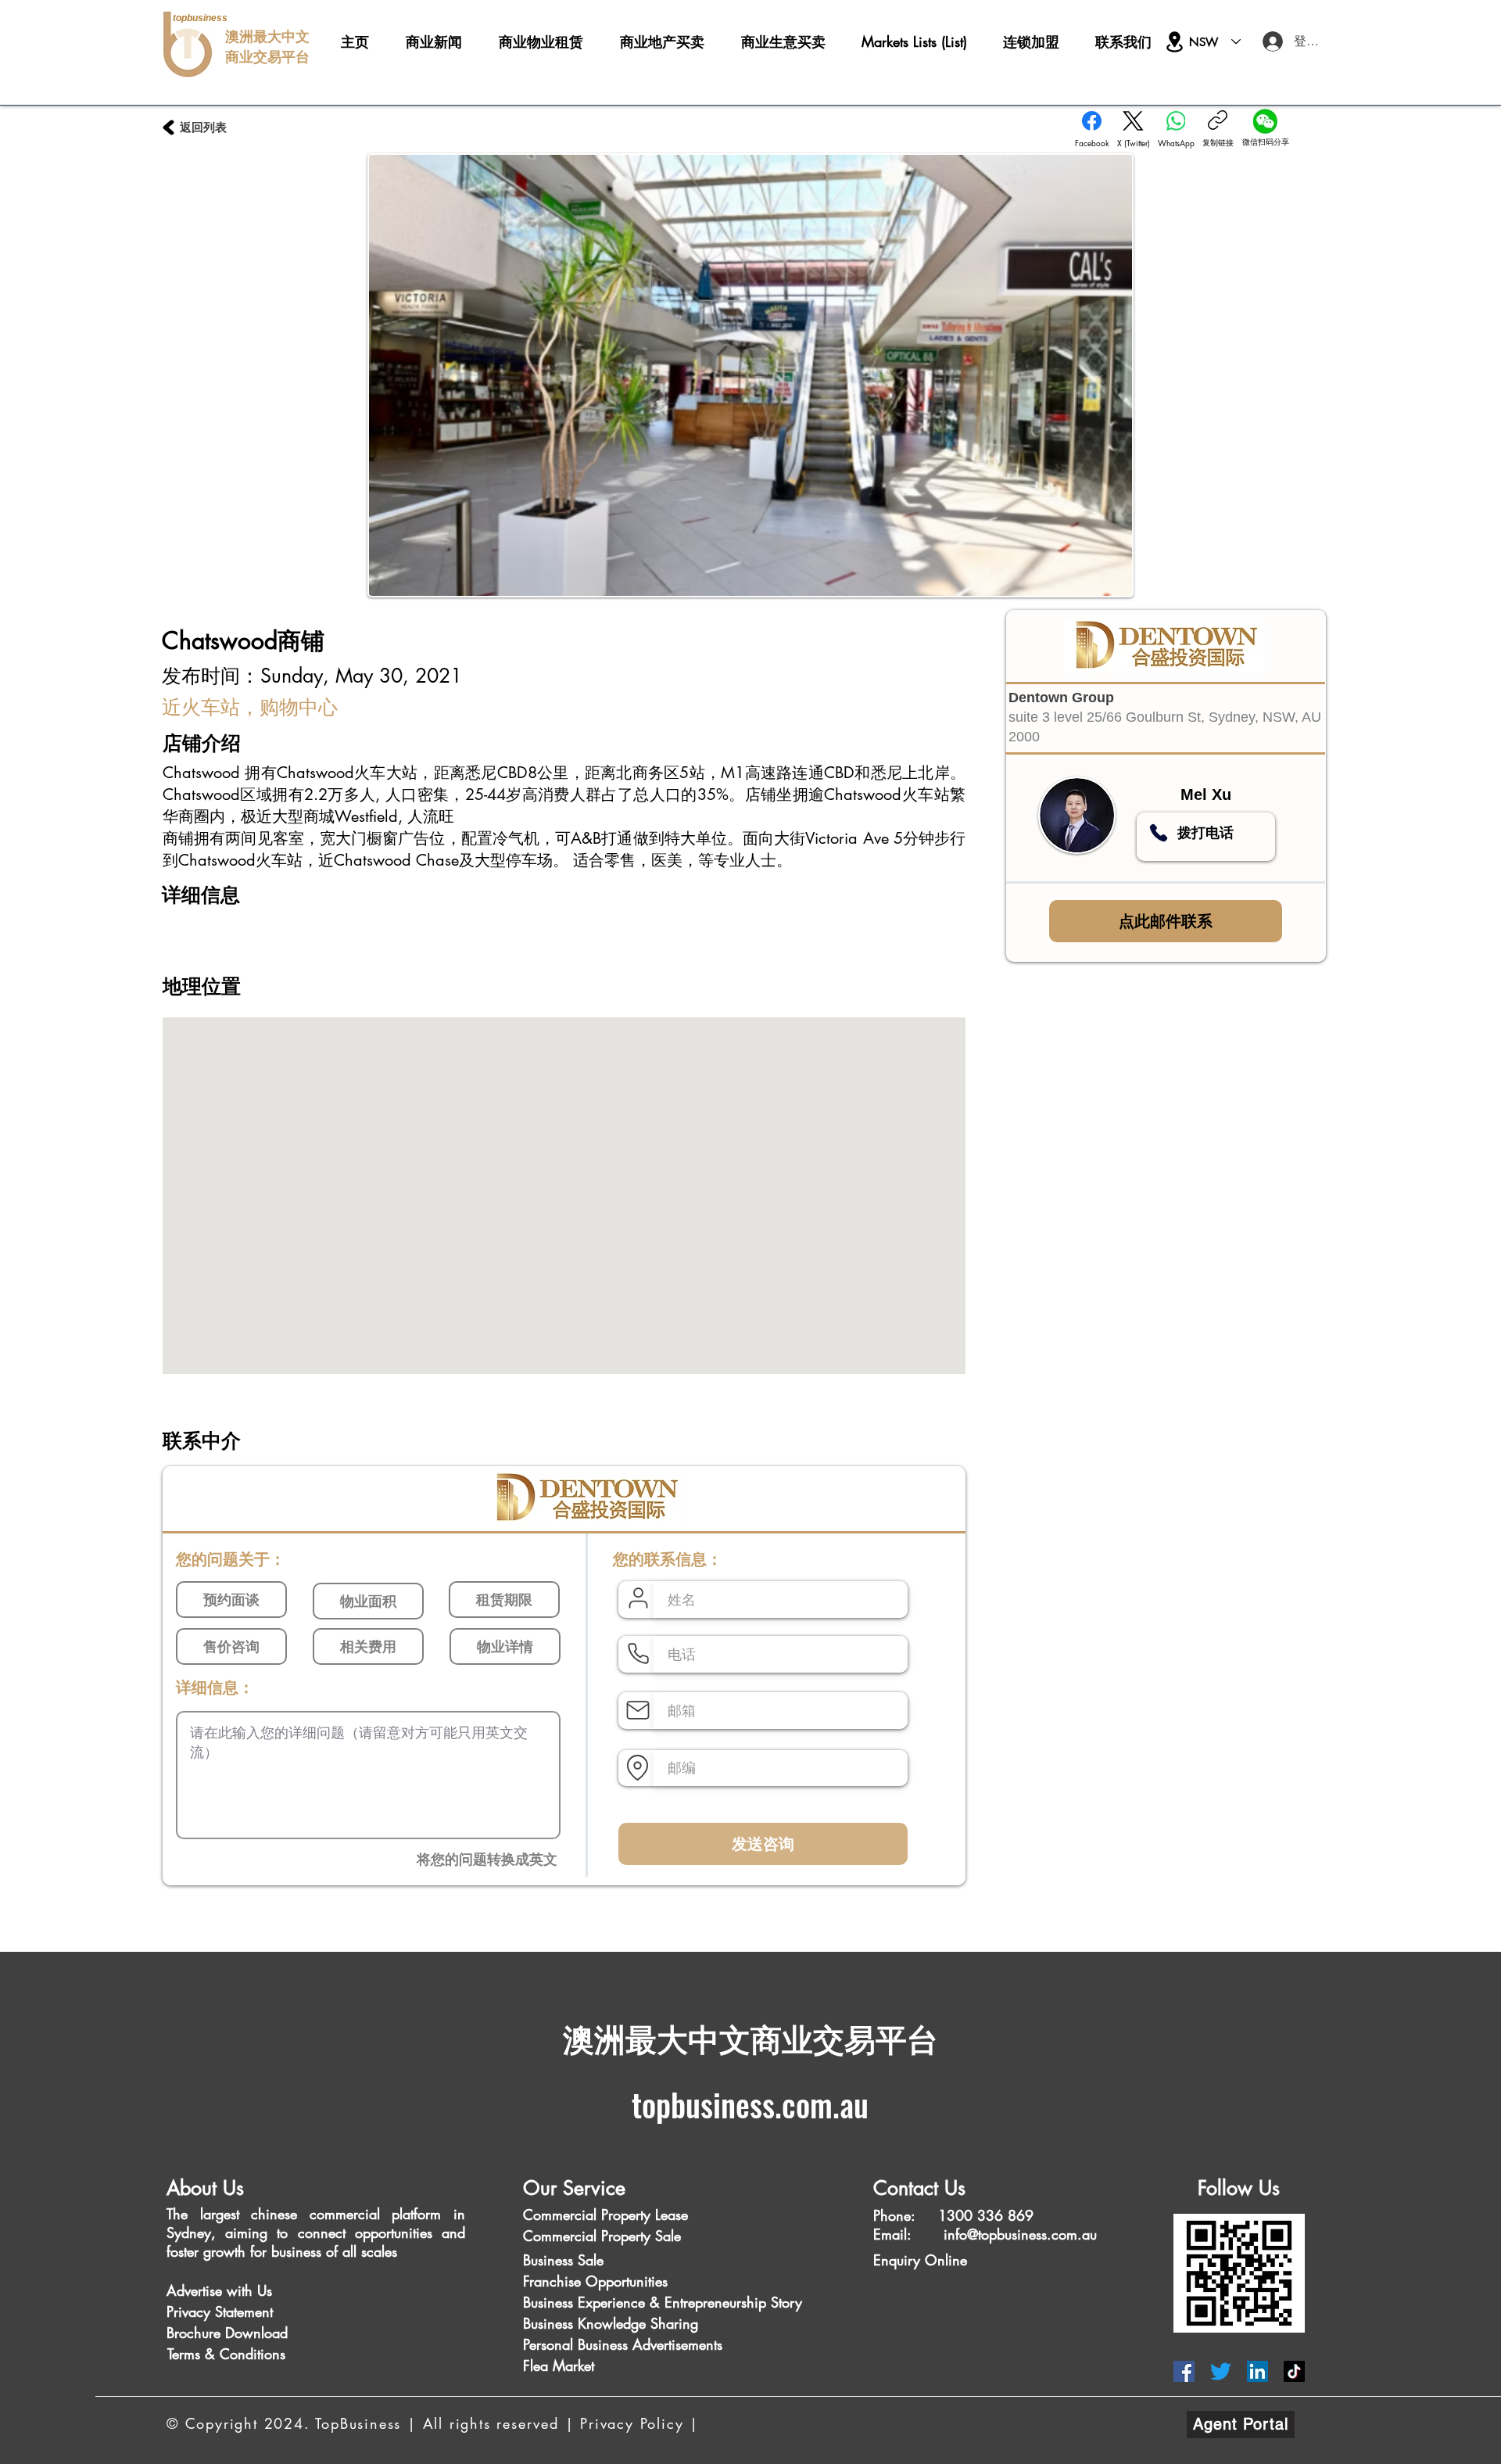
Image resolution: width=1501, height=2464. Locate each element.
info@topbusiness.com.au (1020, 2234)
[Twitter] (1221, 2371)
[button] (200, 2291)
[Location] (1175, 42)
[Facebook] (1184, 2371)
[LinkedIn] (1257, 2371)
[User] (638, 1598)
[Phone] (1159, 833)
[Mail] (638, 1710)
